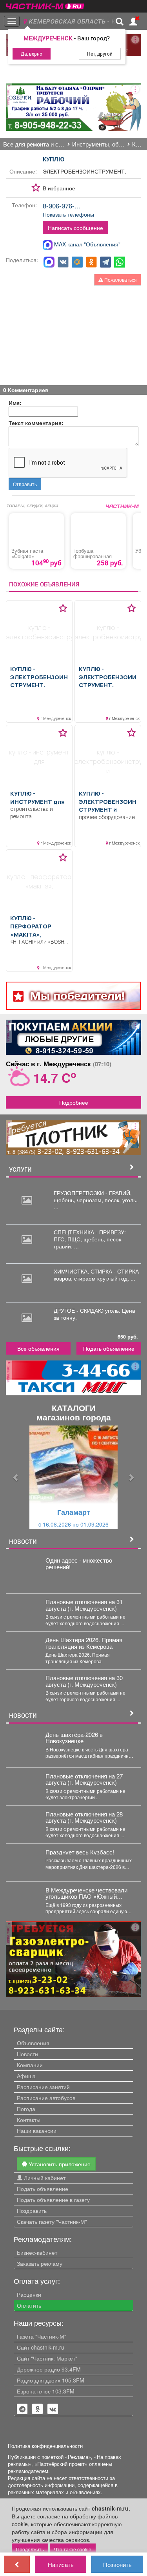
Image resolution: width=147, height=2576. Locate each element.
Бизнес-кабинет (37, 2252)
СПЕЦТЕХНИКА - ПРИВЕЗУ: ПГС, (90, 1236)
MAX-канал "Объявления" (86, 244)
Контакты (29, 2120)
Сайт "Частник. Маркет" (47, 2358)
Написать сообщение (75, 228)
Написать (61, 2564)
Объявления (33, 2043)
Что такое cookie (73, 2549)
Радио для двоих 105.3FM (51, 2380)
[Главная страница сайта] (45, 4)
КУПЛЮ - (39, 677)
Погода (26, 2109)
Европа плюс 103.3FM (46, 2391)
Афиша (26, 2076)
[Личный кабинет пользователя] (133, 22)
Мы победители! (77, 996)
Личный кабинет (44, 2178)
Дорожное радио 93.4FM (49, 2369)
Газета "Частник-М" (42, 2336)
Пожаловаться (120, 279)
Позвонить (117, 2564)
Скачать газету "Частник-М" (52, 2221)
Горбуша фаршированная (93, 554)
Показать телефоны (68, 214)
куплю (54, 159)
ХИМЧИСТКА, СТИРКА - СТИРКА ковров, (96, 1275)
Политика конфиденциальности (45, 2446)
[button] (16, 1477)
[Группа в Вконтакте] (53, 2409)
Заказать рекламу (40, 2263)
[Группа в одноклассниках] (22, 2409)
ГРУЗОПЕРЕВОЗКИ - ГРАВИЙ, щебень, (93, 1196)
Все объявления (38, 1348)
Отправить (25, 484)
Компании (30, 2065)
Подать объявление (109, 1348)
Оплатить (29, 2305)
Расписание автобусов (46, 2098)
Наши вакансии (37, 2131)
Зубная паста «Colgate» (27, 554)
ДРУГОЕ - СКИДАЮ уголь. (88, 1310)
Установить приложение (59, 2164)
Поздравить (32, 2211)
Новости (27, 2054)
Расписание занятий (43, 2087)
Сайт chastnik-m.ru (41, 2347)
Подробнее (74, 1102)
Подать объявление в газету (53, 2200)
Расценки (29, 2294)
